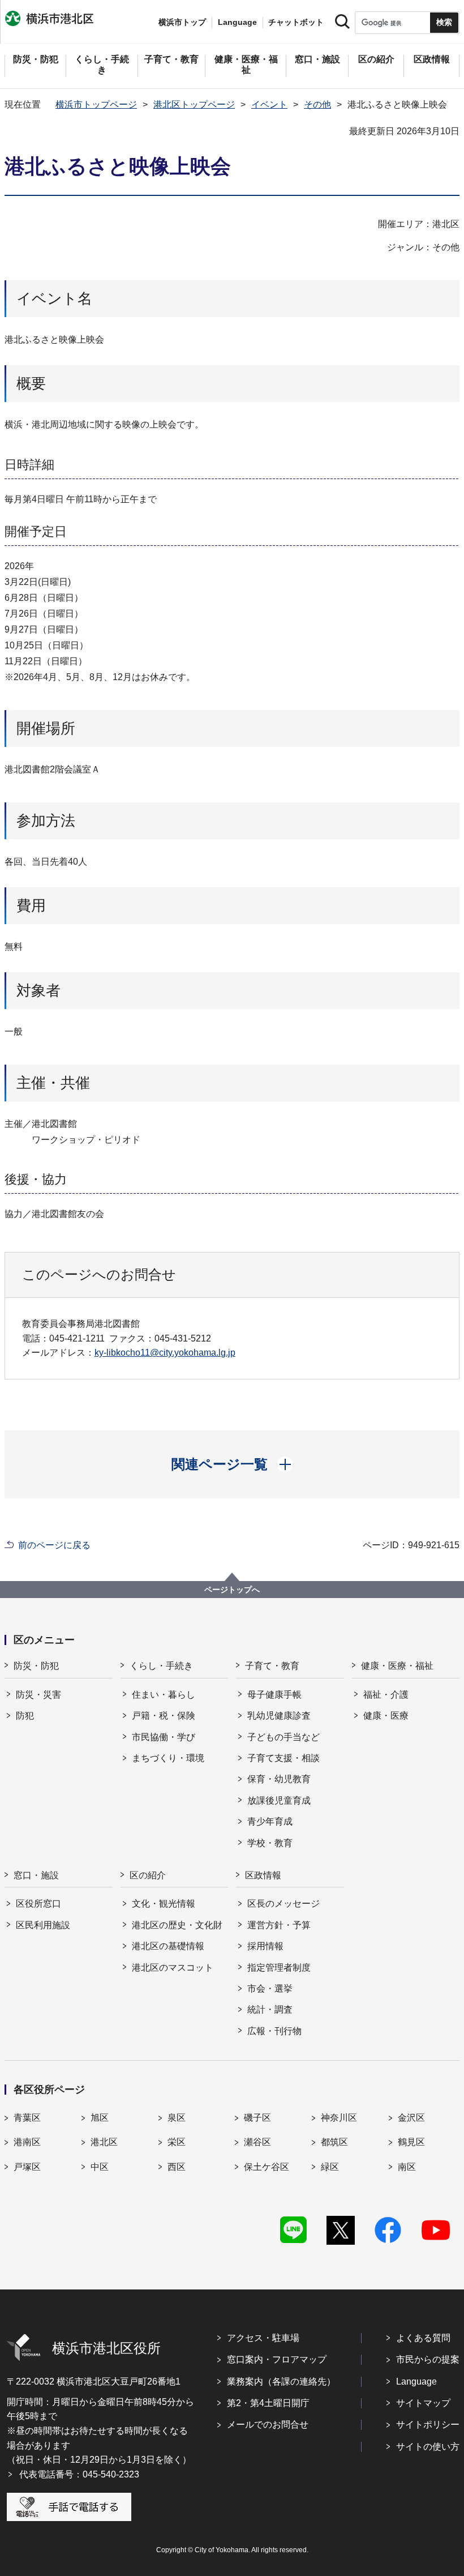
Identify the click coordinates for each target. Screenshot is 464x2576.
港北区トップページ (194, 104)
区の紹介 (148, 1875)
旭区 (100, 2118)
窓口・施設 (36, 1875)
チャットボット (296, 22)
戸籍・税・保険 (164, 1716)
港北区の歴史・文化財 (177, 1925)
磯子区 (257, 2118)
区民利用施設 (43, 1925)
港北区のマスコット (173, 1968)
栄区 (177, 2142)
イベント (269, 104)
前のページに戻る (54, 1545)
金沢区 (411, 2118)
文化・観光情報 (164, 1904)
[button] (232, 1464)
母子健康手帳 (274, 1695)
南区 (407, 2167)
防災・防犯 (36, 1666)
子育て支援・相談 (283, 1758)
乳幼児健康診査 (279, 1716)
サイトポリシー (428, 2425)
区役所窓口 (38, 1904)
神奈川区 (339, 2118)
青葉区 (27, 2118)
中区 (100, 2167)
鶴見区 (411, 2142)
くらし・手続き (161, 1666)
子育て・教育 (272, 1666)
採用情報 (265, 1946)
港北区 (104, 2142)
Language (416, 2381)
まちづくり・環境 (168, 1758)
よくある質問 (423, 2338)
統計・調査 (270, 2009)
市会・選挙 (270, 1988)
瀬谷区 (257, 2142)
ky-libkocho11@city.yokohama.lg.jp (165, 1353)
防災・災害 (38, 1695)
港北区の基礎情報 (168, 1946)
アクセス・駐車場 (263, 2338)
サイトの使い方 (428, 2447)
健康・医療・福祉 (397, 1666)
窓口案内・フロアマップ (277, 2359)
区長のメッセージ (283, 1904)
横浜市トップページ (96, 104)
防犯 (25, 1716)
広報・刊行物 (274, 2031)
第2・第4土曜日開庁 (268, 2403)
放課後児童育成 (279, 1800)
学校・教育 (270, 1843)
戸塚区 (27, 2167)
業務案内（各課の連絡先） (281, 2381)
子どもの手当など (283, 1737)
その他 (317, 104)
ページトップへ (232, 1590)
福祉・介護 (386, 1695)
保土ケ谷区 (267, 2167)
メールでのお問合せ (268, 2425)
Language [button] (237, 22)
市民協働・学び (164, 1737)
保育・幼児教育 (279, 1779)
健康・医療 (386, 1716)
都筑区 (334, 2142)
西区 (177, 2167)
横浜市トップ (182, 22)
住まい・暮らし (164, 1695)
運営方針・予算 (279, 1925)
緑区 (330, 2167)
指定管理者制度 (279, 1968)
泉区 (177, 2118)
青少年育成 (270, 1821)
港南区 (27, 2142)
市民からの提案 (428, 2359)
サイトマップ (423, 2403)
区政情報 (263, 1875)
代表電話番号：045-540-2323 (79, 2474)
